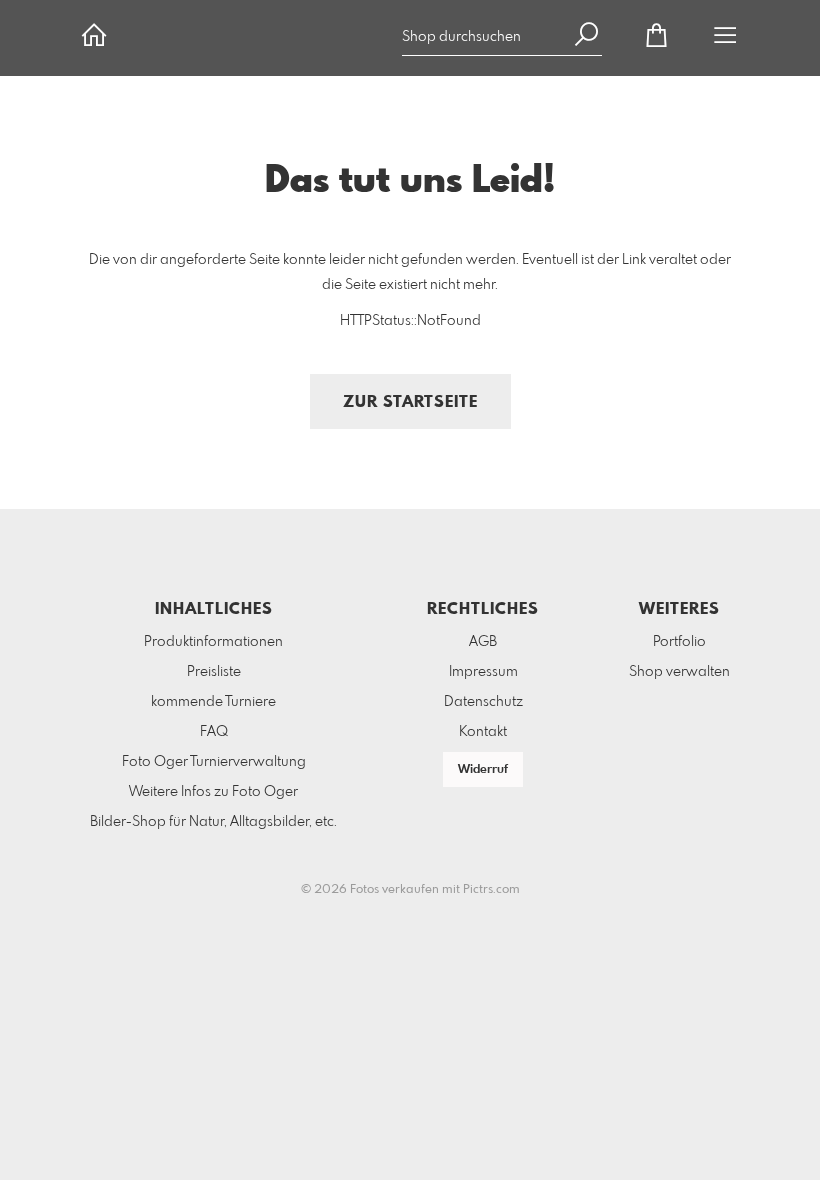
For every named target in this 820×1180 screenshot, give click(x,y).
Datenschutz (483, 702)
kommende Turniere (213, 702)
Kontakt (483, 732)
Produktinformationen (213, 642)
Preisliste (214, 672)
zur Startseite (410, 402)
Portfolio (679, 642)
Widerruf (483, 770)
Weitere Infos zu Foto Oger (213, 792)
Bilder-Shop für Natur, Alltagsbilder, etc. (213, 822)
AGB (483, 642)
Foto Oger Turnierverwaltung (214, 762)
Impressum (483, 672)
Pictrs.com (491, 890)
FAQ (214, 732)
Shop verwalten (679, 672)
